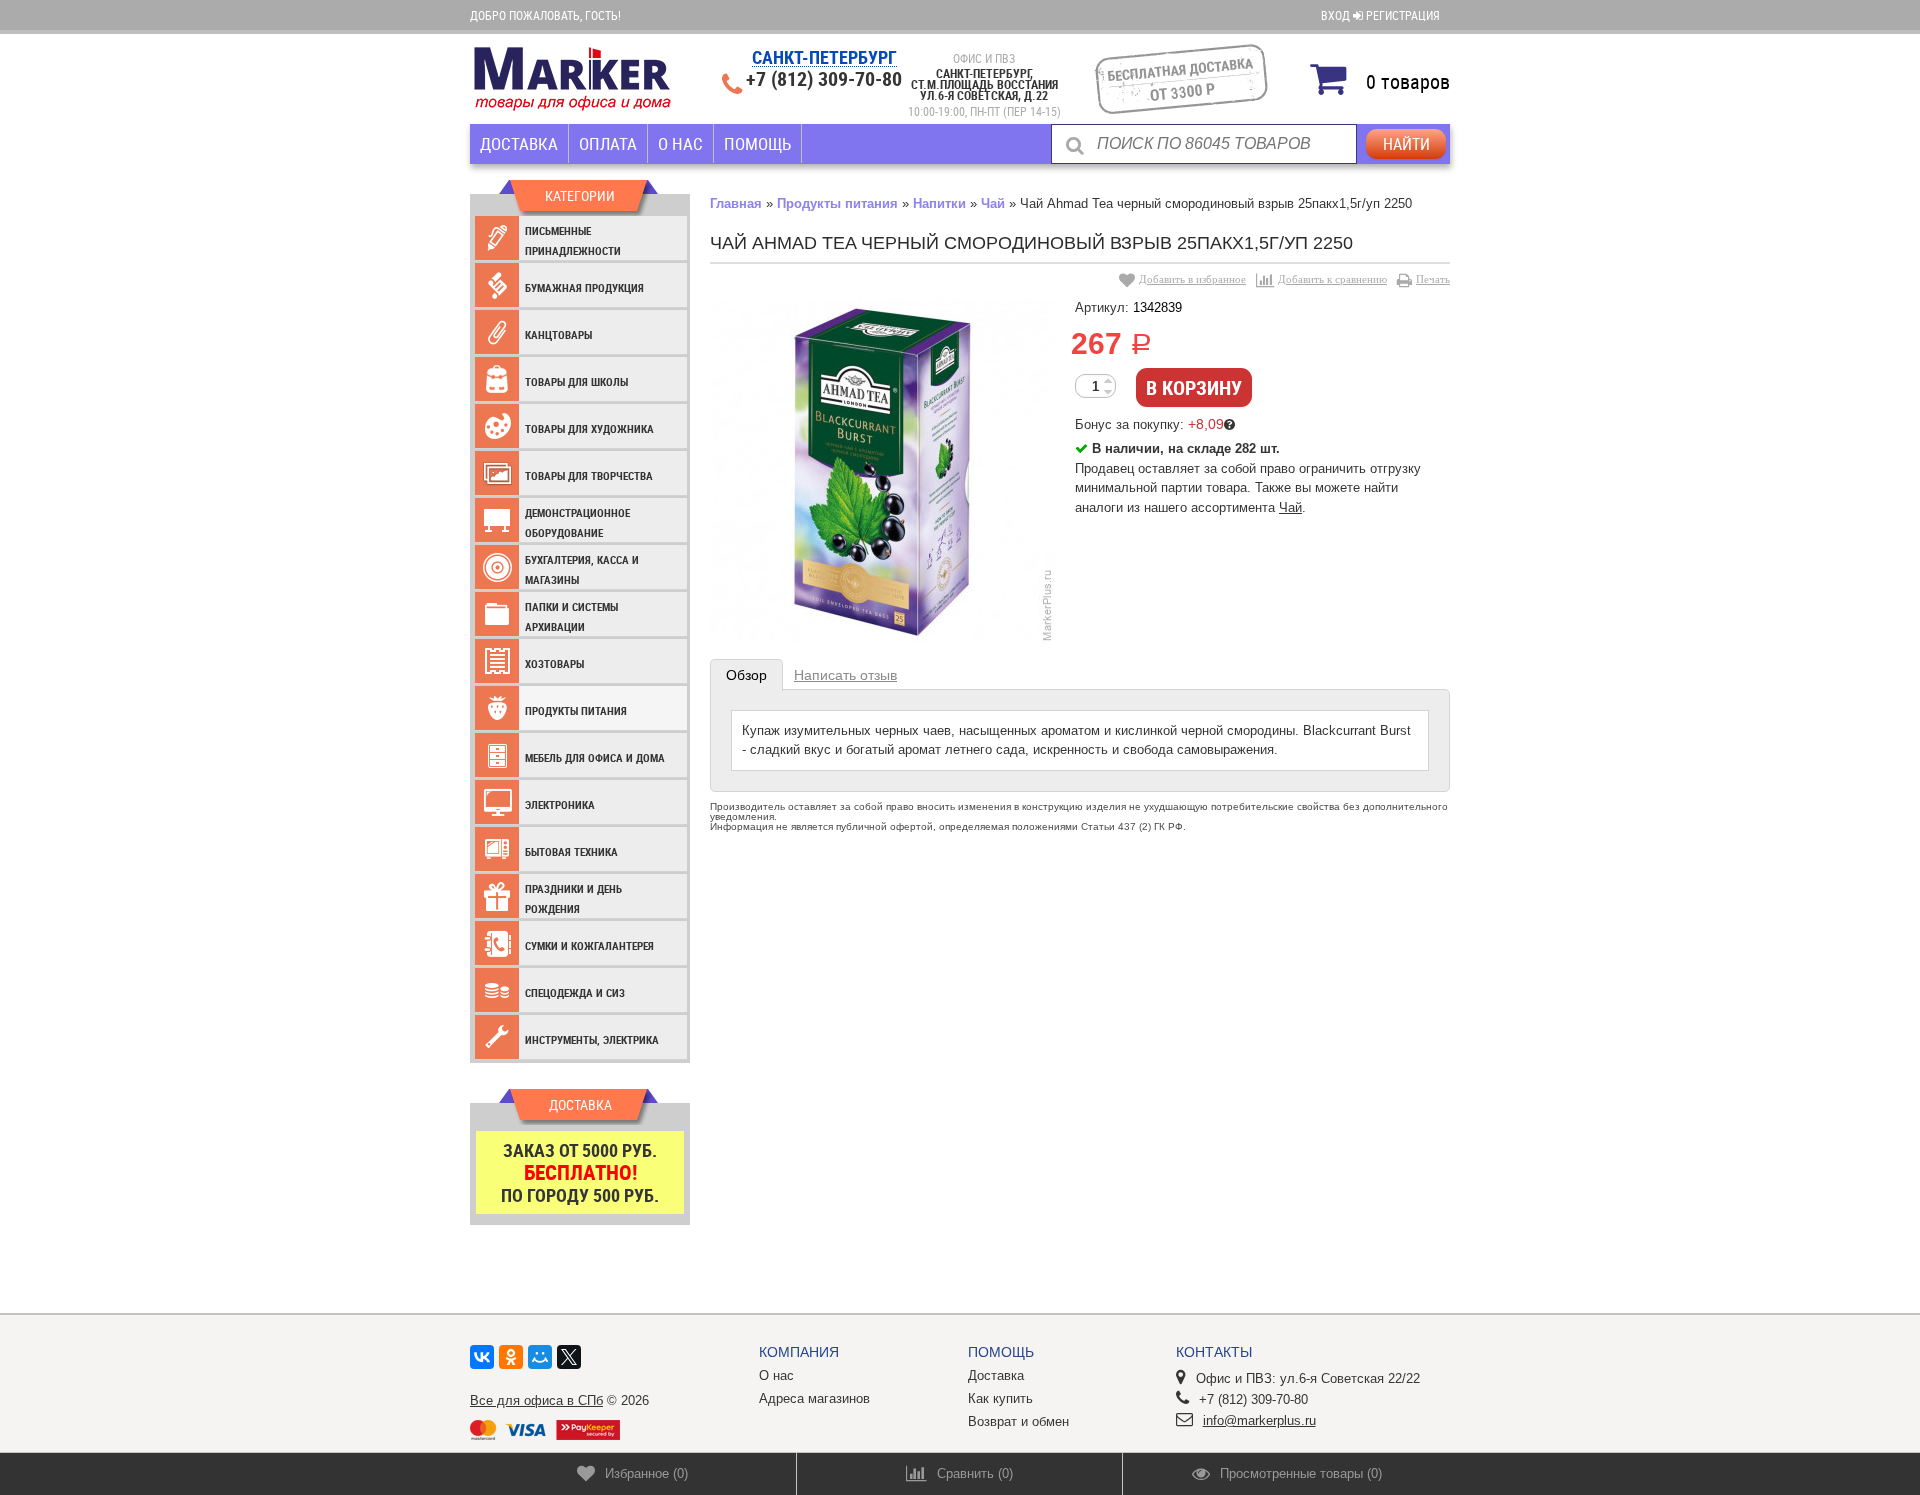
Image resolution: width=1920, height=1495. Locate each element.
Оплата (608, 143)
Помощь (757, 143)
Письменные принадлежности (573, 240)
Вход (1337, 15)
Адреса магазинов (814, 1398)
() (646, 1473)
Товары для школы (576, 381)
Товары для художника (589, 428)
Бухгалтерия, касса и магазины (582, 569)
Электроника (560, 804)
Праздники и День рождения (573, 898)
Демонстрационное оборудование (577, 522)
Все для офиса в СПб (536, 1400)
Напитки (939, 203)
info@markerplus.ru (1259, 1420)
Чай (993, 203)
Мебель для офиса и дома (595, 757)
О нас (680, 143)
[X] (569, 1357)
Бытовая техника (571, 851)
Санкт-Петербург (824, 58)
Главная (736, 203)
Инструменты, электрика (592, 1039)
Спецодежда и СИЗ (575, 992)
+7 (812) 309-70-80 (824, 79)
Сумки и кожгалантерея (589, 945)
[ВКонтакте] (482, 1357)
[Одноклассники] (511, 1357)
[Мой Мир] (540, 1357)
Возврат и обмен (1018, 1421)
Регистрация (1403, 15)
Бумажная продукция (584, 287)
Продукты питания (576, 710)
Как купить (1000, 1398)
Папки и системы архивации (571, 616)
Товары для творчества (589, 475)
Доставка (519, 143)
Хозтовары (554, 663)
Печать (1433, 279)
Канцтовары (558, 334)
